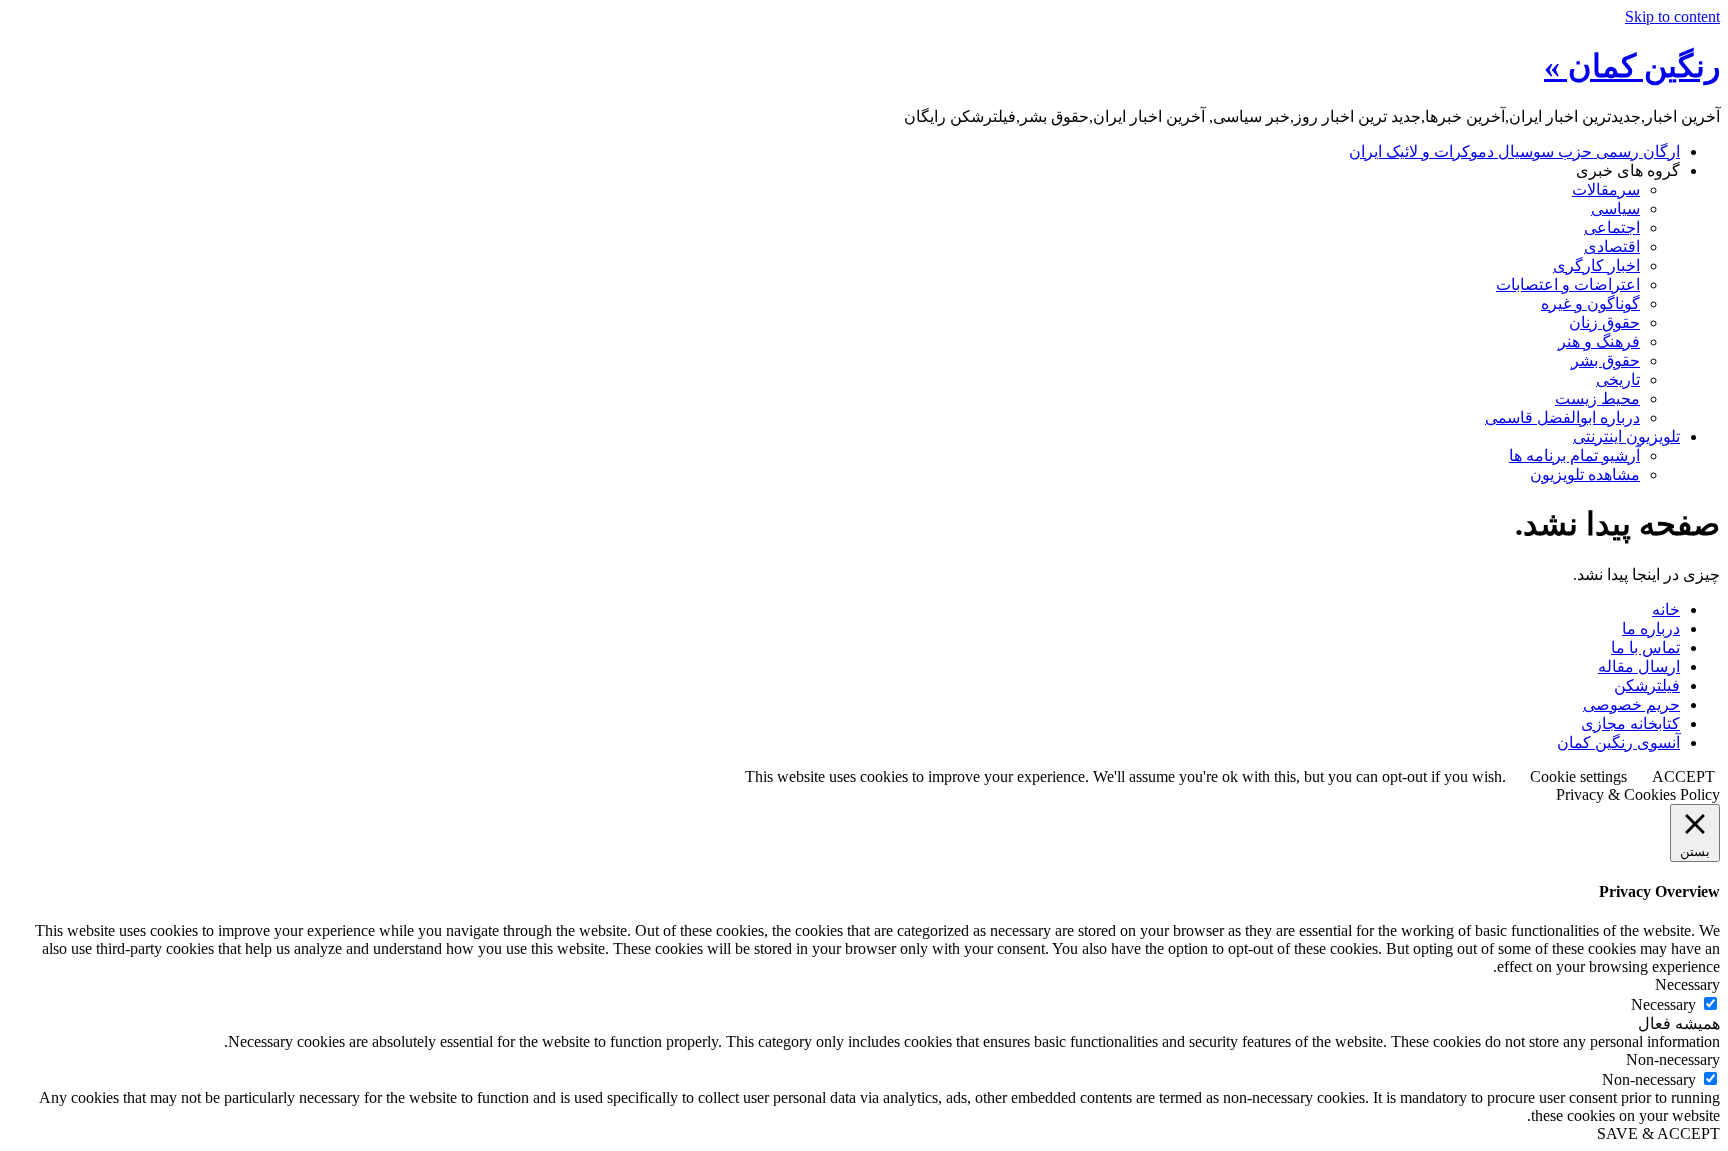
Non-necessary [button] (1673, 1059)
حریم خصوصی (1631, 704)
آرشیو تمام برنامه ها (1574, 455)
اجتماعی (1612, 227)
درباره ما (1651, 628)
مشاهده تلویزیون (1585, 474)
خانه (1666, 609)
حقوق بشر (1605, 360)
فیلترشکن (1647, 685)
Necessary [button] (1687, 984)
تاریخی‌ (1618, 379)
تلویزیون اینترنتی (1626, 436)
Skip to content (1672, 16)
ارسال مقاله (1639, 666)
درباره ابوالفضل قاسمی (1562, 417)
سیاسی (1615, 208)
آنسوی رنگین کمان (1618, 742)
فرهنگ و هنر (1599, 341)
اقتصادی (1612, 246)
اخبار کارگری (1596, 265)
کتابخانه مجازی (1630, 723)
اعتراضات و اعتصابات (1568, 284)
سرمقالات (1606, 189)
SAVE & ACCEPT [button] (1658, 1133)
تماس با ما (1645, 647)
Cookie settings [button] (1578, 776)
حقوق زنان (1604, 322)
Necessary (1663, 1004)
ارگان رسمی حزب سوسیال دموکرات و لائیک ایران (1514, 151)
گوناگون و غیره (1590, 303)
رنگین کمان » (1632, 66)
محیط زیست (1597, 398)
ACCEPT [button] (1683, 776)
